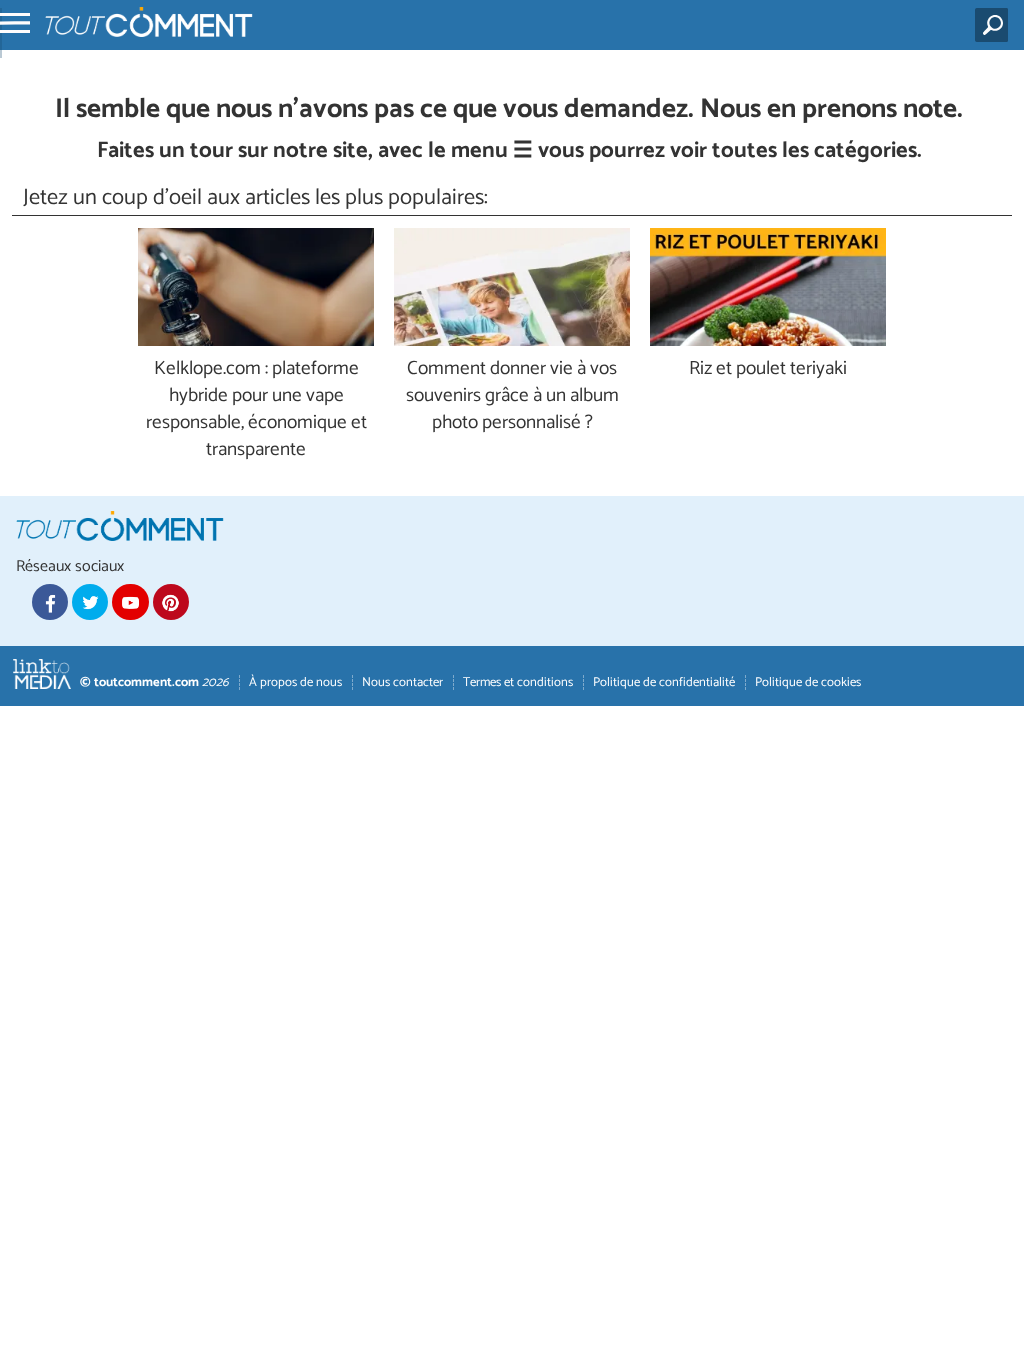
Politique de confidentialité (664, 682)
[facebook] (50, 602)
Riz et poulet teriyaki (768, 369)
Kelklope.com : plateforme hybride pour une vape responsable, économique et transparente (256, 410)
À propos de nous (295, 682)
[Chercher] (995, 25)
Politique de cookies (808, 682)
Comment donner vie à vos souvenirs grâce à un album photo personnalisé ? (512, 396)
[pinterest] (171, 602)
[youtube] (130, 602)
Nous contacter (402, 682)
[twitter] (90, 602)
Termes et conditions (518, 682)
